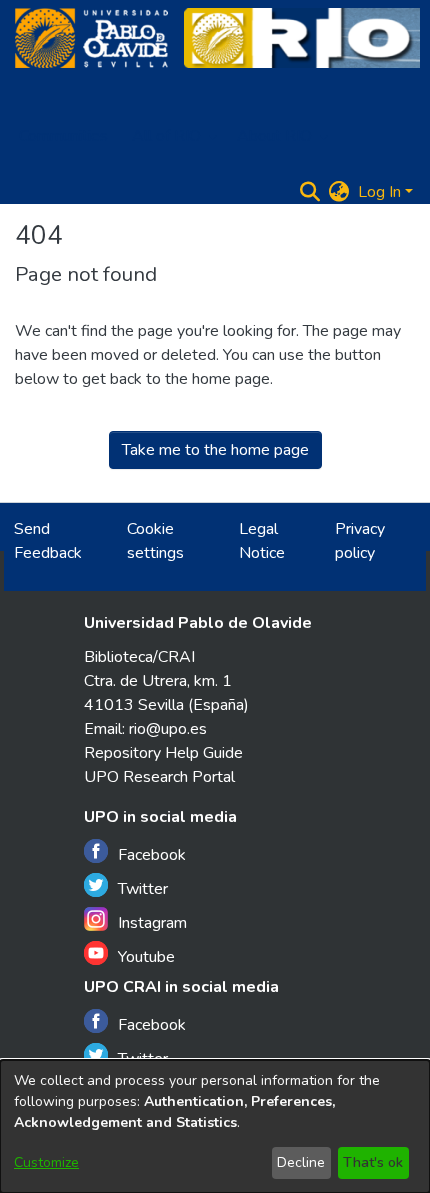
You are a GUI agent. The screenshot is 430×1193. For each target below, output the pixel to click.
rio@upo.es (168, 729)
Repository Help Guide (163, 753)
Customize (46, 1162)
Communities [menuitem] (63, 136)
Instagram (152, 923)
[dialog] (215, 1126)
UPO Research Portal (159, 777)
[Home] (91, 38)
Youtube (146, 957)
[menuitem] (172, 136)
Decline (301, 1162)
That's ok (373, 1162)
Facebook (152, 855)
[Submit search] (310, 192)
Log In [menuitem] (379, 192)
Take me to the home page (215, 450)
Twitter (143, 889)
